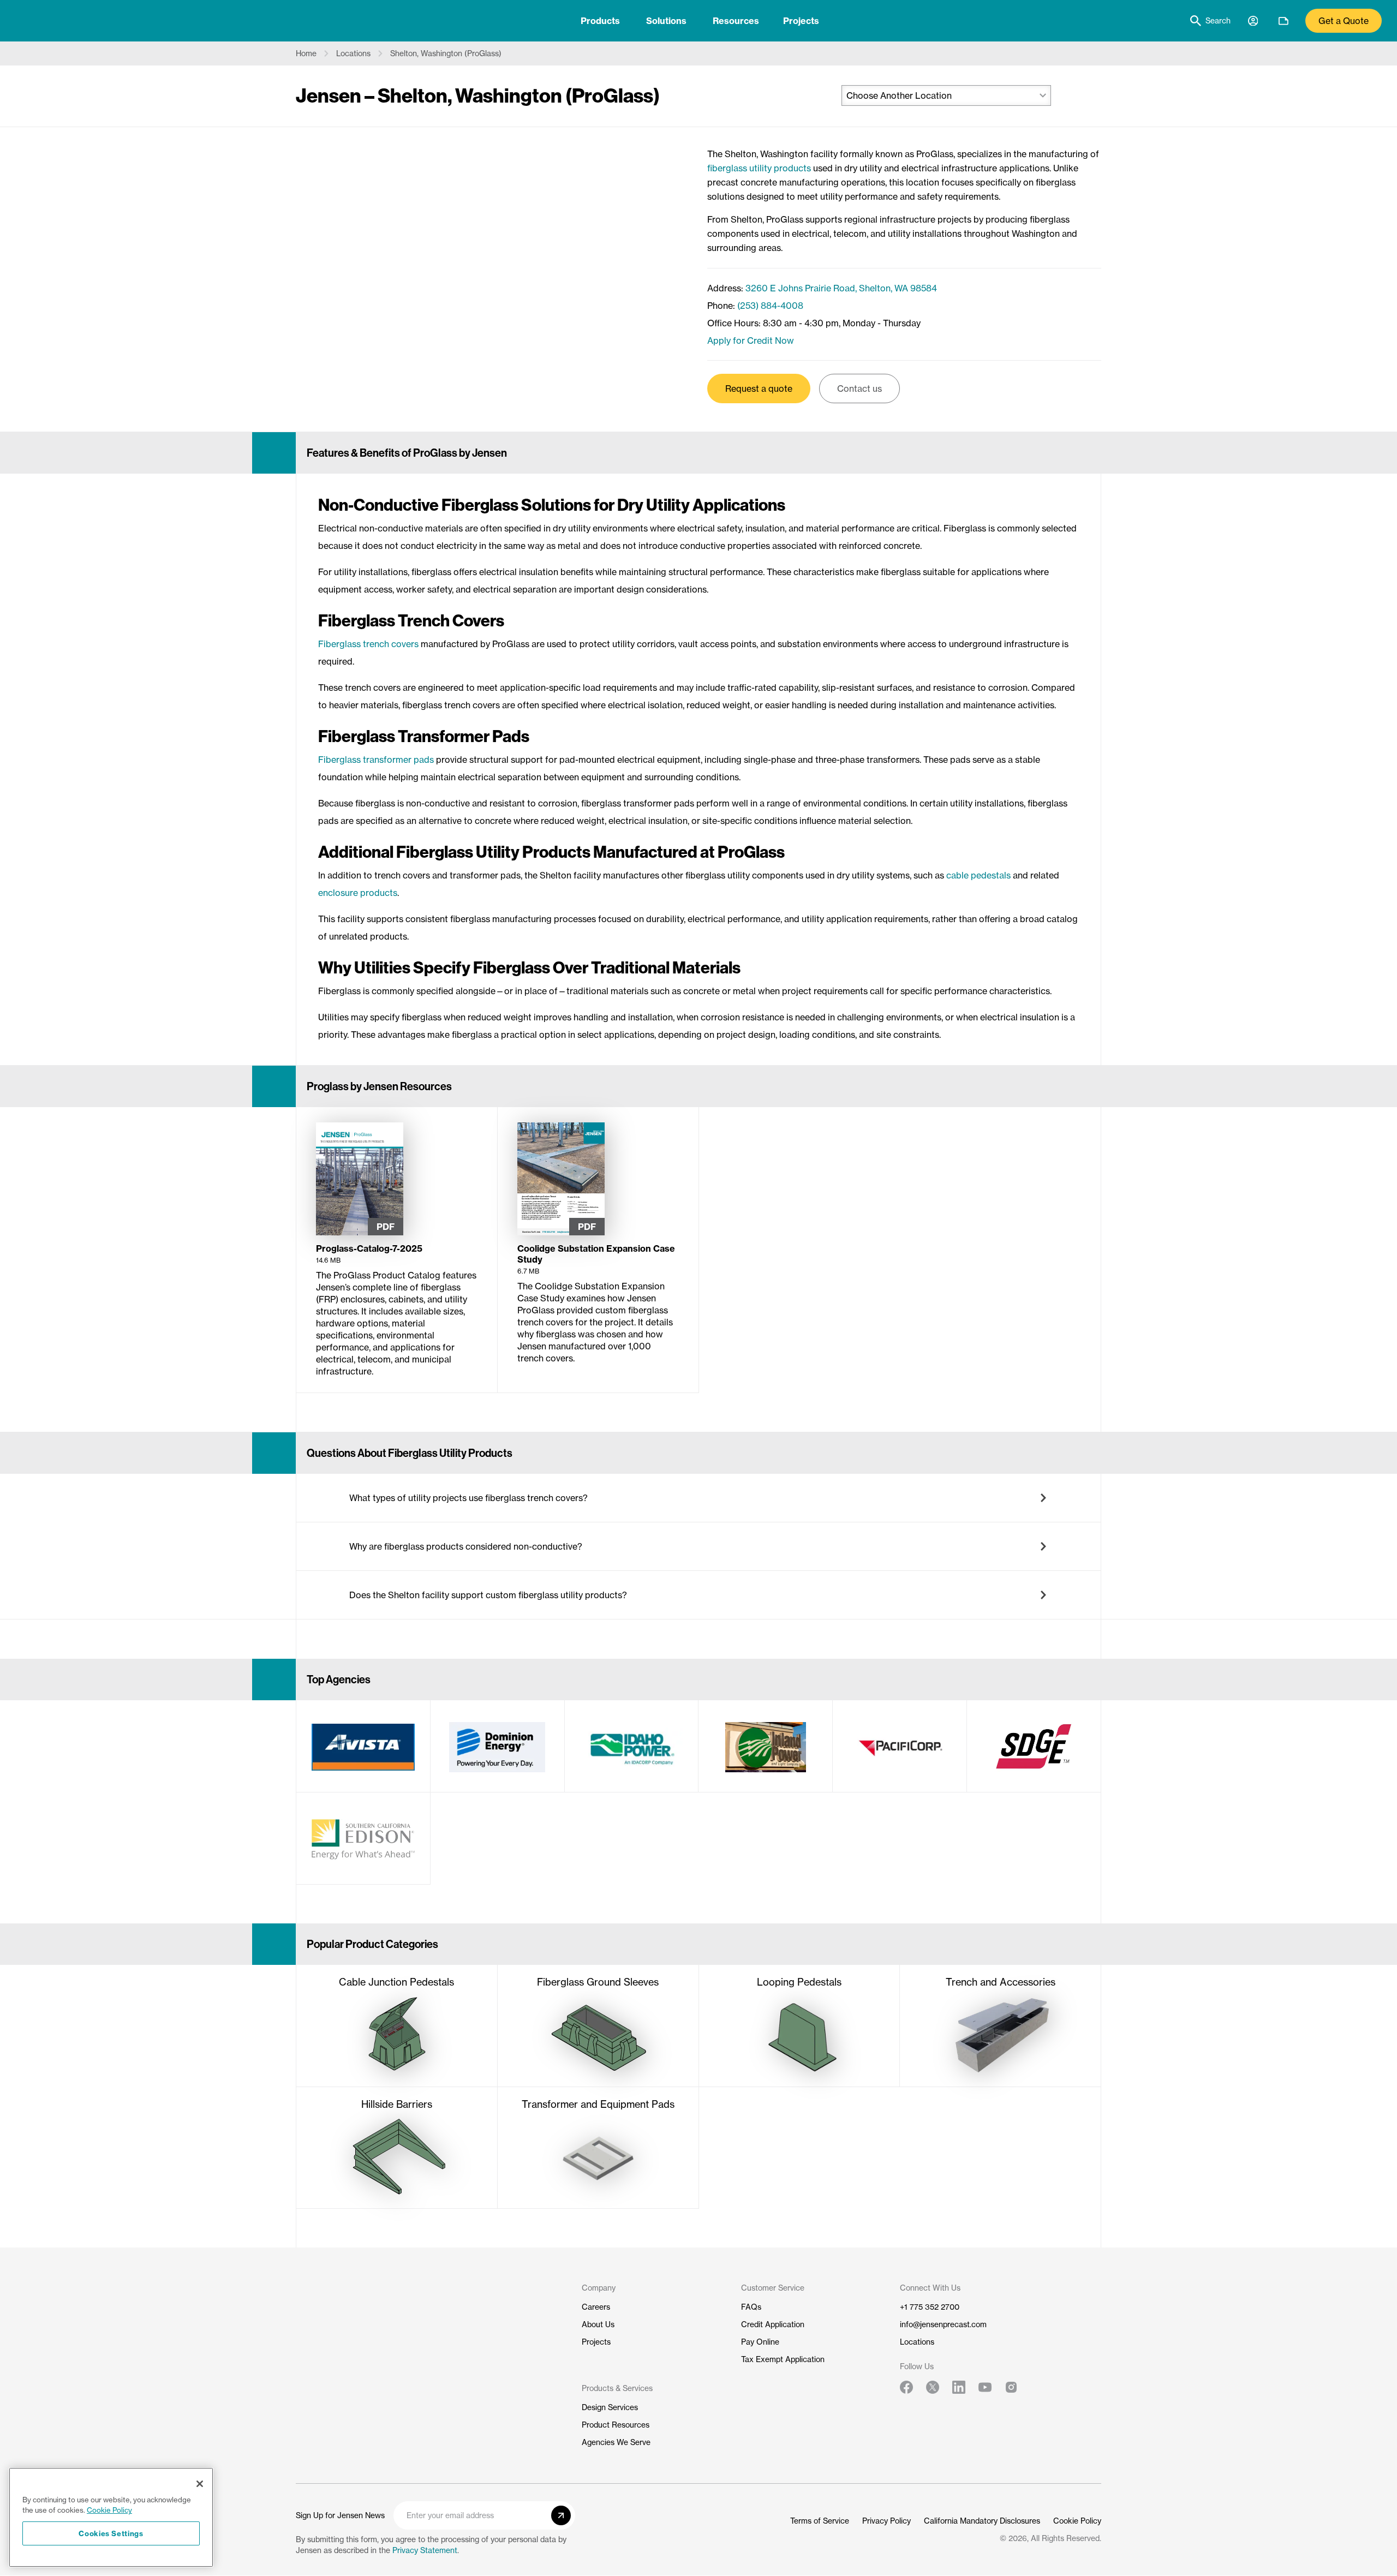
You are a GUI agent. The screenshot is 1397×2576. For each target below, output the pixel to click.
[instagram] (1011, 2387)
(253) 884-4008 (770, 306)
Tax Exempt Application (783, 2359)
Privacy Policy (886, 2521)
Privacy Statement (425, 2550)
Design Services (610, 2407)
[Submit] (561, 2515)
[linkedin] (959, 2387)
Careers (596, 2307)
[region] (111, 2517)
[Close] (200, 2484)
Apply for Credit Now (751, 340)
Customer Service (773, 2288)
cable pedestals (978, 875)
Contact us (859, 389)
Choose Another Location (899, 95)
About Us (598, 2324)
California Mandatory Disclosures (982, 2521)
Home (306, 53)
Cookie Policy (1077, 2521)
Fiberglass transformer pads (376, 760)
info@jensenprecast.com (943, 2324)
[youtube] (985, 2387)
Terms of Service (820, 2521)
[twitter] (933, 2387)
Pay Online (760, 2342)
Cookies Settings (111, 2533)
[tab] (600, 21)
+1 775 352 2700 (930, 2307)
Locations (353, 53)
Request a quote (759, 389)
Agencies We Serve (616, 2442)
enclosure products (358, 893)
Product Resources (616, 2425)
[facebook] (906, 2387)
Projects (801, 21)
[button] (698, 1498)
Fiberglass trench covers (368, 644)
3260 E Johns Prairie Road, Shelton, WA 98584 (841, 288)
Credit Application (773, 2324)
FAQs (751, 2307)
